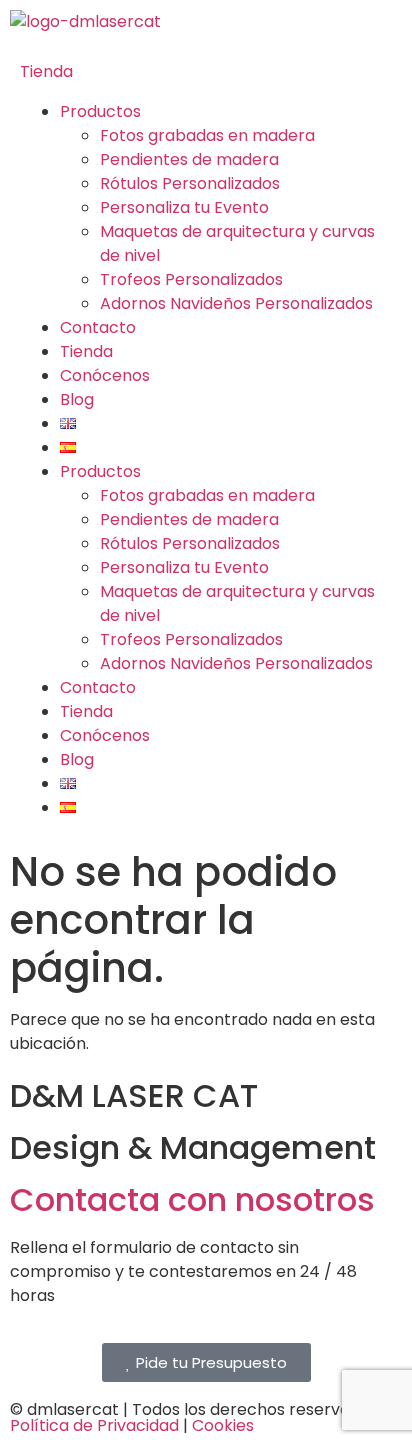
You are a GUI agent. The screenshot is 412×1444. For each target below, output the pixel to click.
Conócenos (105, 375)
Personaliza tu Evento (184, 207)
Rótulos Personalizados (190, 183)
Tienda (46, 71)
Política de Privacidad (94, 1425)
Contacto (98, 327)
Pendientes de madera (189, 159)
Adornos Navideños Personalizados (236, 303)
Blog (77, 399)
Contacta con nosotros (192, 1199)
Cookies (223, 1425)
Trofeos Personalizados (191, 279)
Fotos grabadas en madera (207, 135)
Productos (100, 111)
